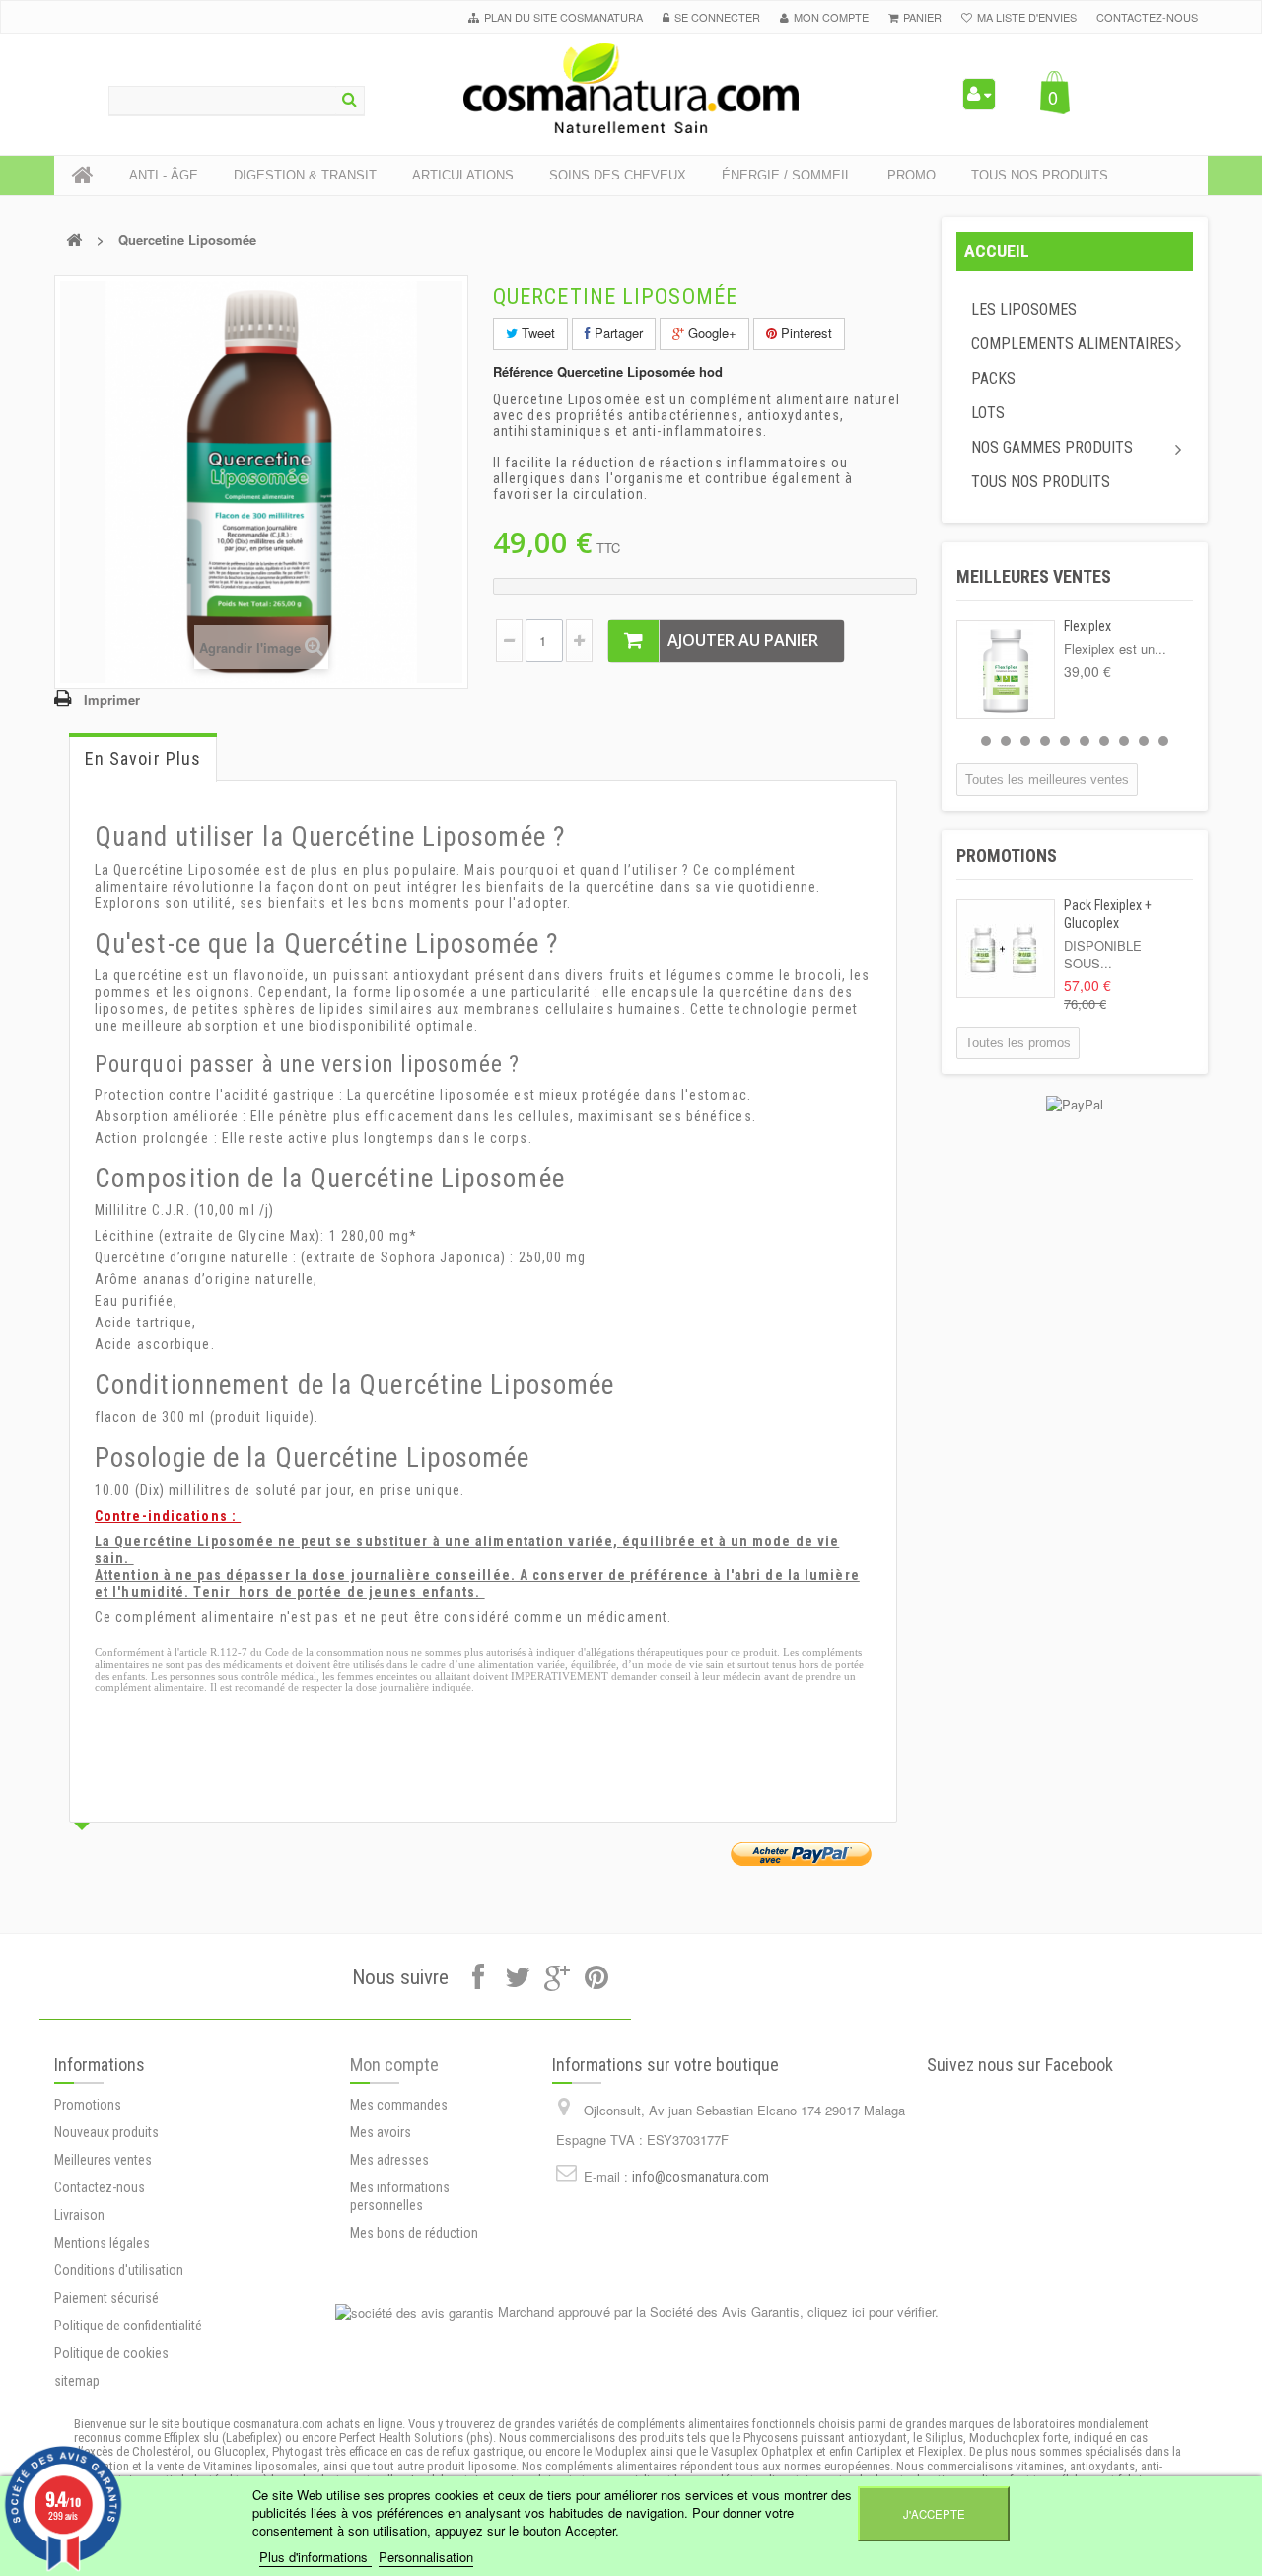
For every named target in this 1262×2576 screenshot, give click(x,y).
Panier (922, 17)
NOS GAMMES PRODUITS (1052, 447)
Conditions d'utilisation (119, 2270)
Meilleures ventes (1034, 576)
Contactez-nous (1147, 17)
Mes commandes (399, 2105)
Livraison (79, 2215)
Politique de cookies (111, 2353)
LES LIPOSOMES (1024, 309)
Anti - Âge (164, 175)
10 (1163, 741)
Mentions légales (102, 2243)
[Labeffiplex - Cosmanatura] (631, 88)
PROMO (911, 175)
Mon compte (394, 2065)
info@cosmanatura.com (701, 2177)
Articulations (463, 175)
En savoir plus (143, 759)
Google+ (710, 333)
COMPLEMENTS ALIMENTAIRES (1073, 344)
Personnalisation (426, 2557)
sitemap (77, 2381)
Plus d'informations (315, 2557)
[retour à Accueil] (74, 239)
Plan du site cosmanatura (563, 17)
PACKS (993, 378)
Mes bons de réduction (414, 2233)
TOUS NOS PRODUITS (1041, 482)
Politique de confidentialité (128, 2326)
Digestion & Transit (305, 175)
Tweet (536, 333)
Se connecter (717, 17)
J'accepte (934, 2514)
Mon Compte (831, 17)
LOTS (988, 413)
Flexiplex (1087, 626)
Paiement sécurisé (106, 2298)
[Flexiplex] (1006, 670)
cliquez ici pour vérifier (871, 2311)
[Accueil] (83, 176)
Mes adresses (389, 2160)
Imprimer (112, 700)
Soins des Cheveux (618, 175)
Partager (617, 333)
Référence (523, 372)
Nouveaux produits (106, 2132)
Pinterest (805, 333)
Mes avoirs (381, 2132)
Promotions (1007, 856)
